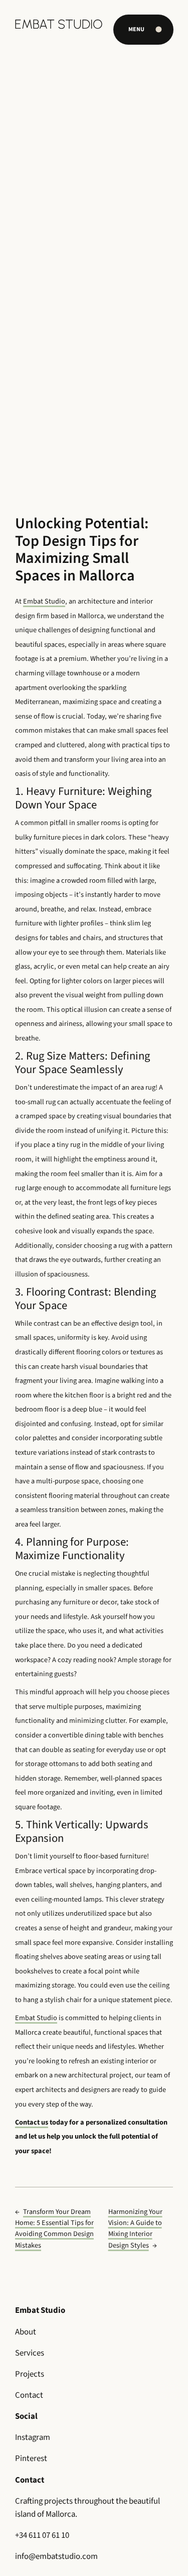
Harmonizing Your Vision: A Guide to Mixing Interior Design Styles (135, 2228)
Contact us (32, 2122)
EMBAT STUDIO (59, 24)
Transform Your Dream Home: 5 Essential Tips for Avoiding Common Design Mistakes (54, 2228)
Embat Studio (44, 601)
